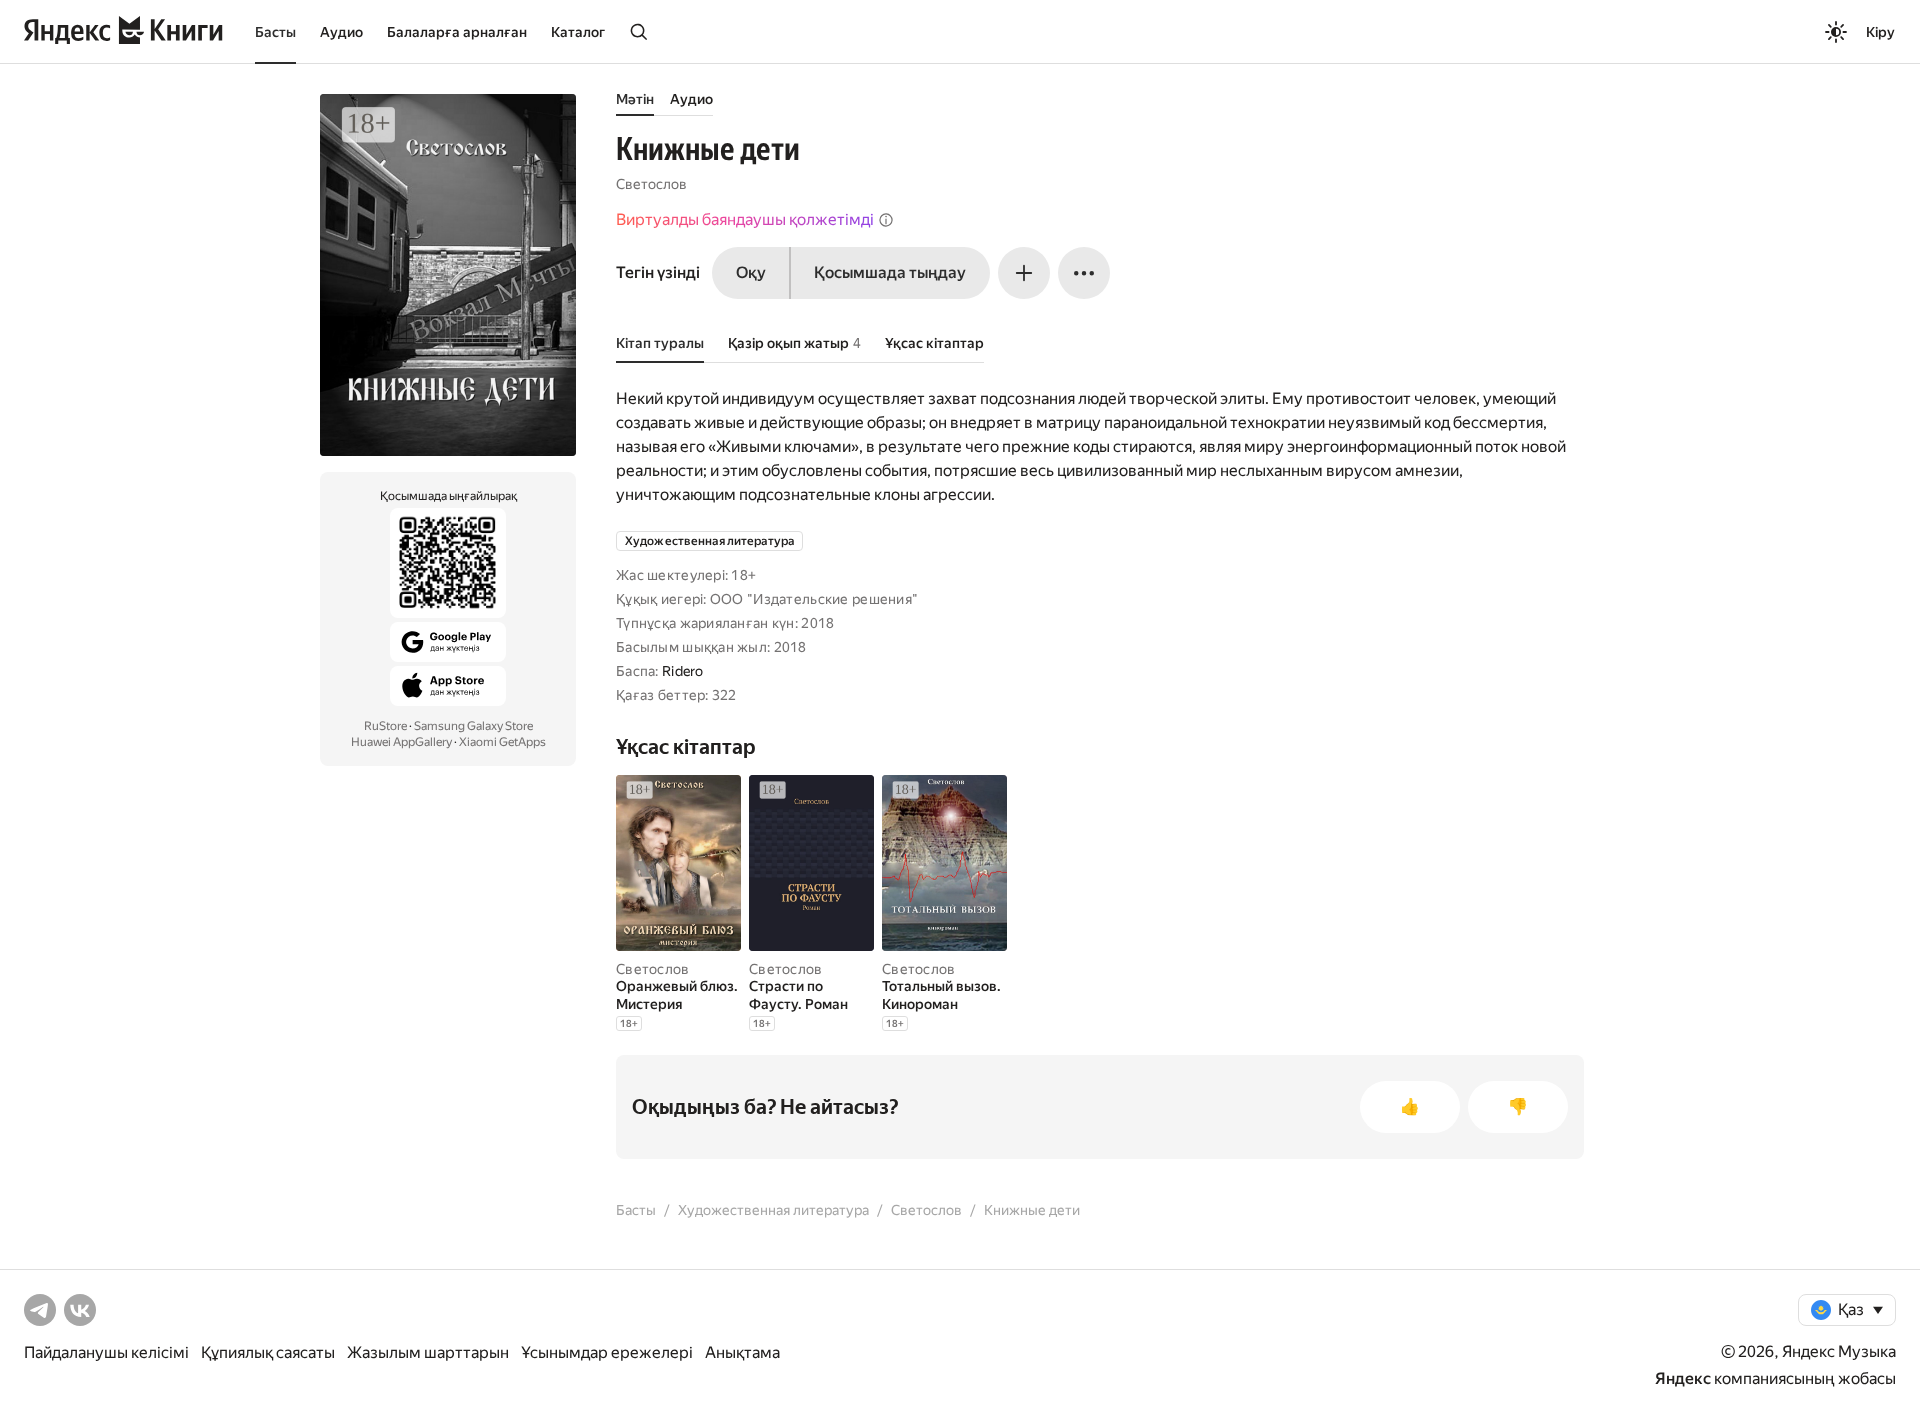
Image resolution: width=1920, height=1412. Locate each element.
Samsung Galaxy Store (473, 726)
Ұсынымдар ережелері (607, 1352)
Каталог (578, 32)
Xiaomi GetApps (502, 742)
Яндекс (1683, 1378)
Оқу (751, 272)
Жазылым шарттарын (428, 1352)
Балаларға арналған (457, 32)
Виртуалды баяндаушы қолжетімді (745, 219)
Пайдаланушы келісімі (106, 1352)
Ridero (683, 671)
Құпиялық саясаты (268, 1352)
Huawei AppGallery (401, 742)
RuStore (385, 726)
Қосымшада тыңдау (890, 272)
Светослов (651, 184)
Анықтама (742, 1352)
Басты (275, 32)
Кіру (1880, 32)
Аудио (341, 32)
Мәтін (635, 99)
